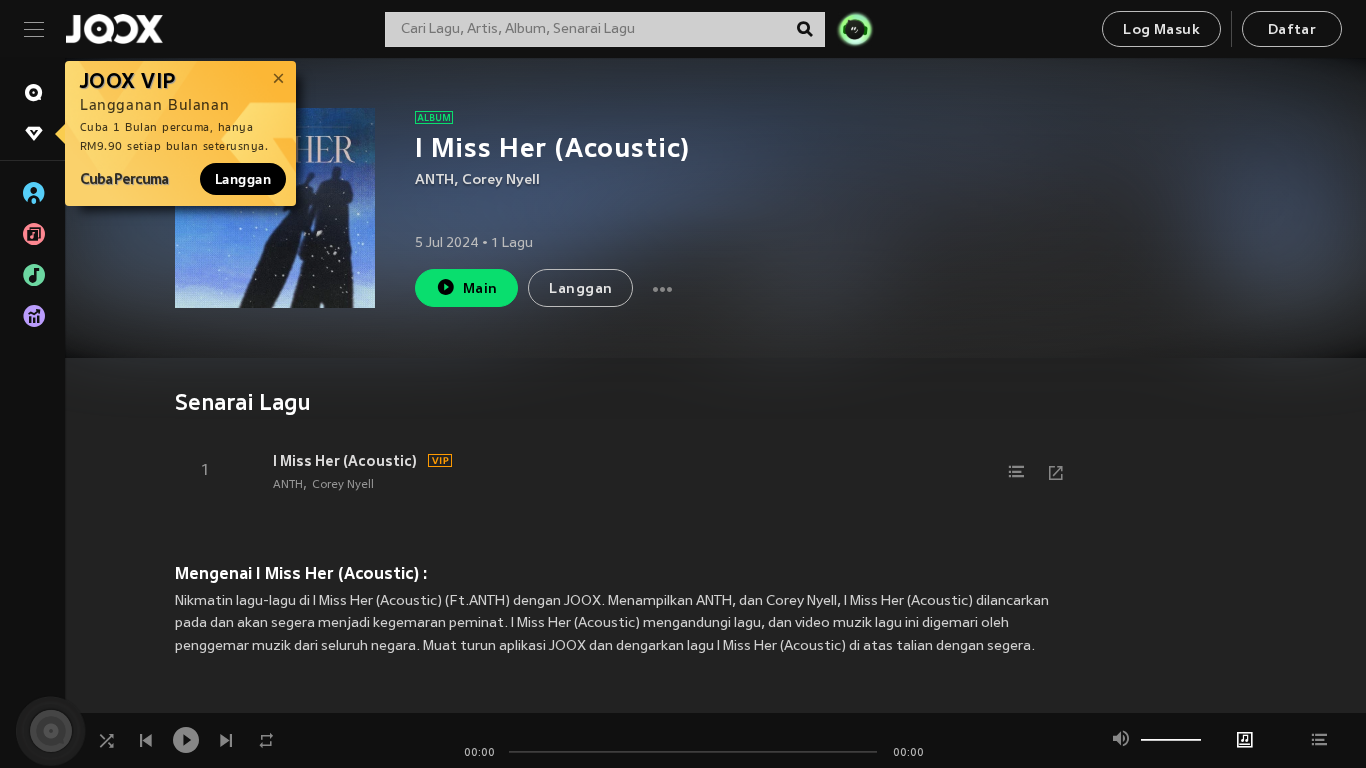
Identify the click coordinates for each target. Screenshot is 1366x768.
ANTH (434, 180)
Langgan (243, 179)
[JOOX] (114, 29)
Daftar (1292, 30)
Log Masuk (1161, 30)
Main (480, 289)
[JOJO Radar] (855, 29)
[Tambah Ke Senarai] (1016, 472)
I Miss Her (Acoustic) (345, 461)
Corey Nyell (501, 180)
